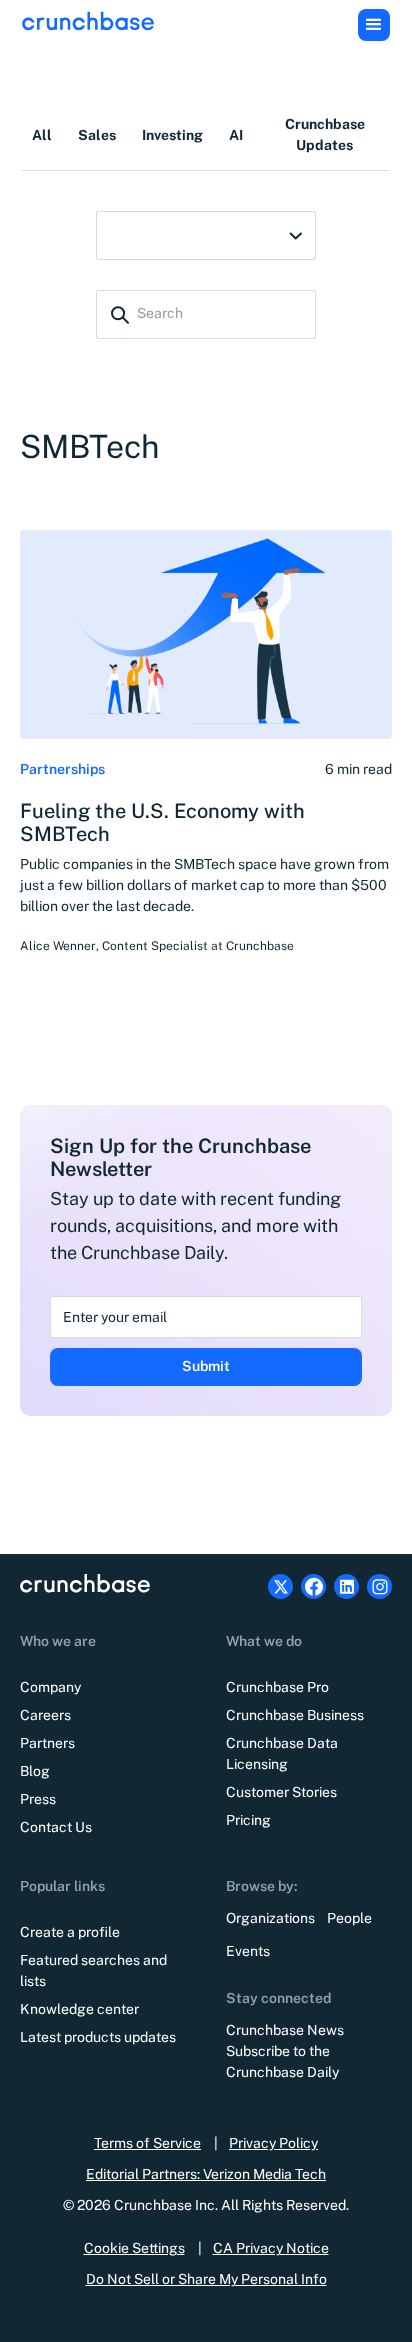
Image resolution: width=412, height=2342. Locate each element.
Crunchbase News (285, 2030)
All (42, 135)
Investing (172, 135)
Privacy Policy (273, 2143)
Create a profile (70, 1932)
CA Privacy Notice (271, 2248)
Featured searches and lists (93, 1970)
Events (248, 1951)
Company (50, 1687)
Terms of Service (147, 2143)
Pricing (248, 1820)
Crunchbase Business (295, 1715)
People (349, 1918)
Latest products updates (98, 2037)
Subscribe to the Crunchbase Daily (282, 2061)
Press (38, 1799)
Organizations (270, 1918)
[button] (374, 25)
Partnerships (62, 769)
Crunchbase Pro (277, 1687)
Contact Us (56, 1827)
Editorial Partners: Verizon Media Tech (206, 2174)
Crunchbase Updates (325, 134)
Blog (35, 1771)
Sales (97, 135)
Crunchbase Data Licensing (282, 1753)
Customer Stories (281, 1792)
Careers (45, 1715)
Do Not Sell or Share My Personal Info (206, 2279)
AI (236, 135)
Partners (47, 1743)
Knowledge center (79, 2009)
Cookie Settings (134, 2248)
